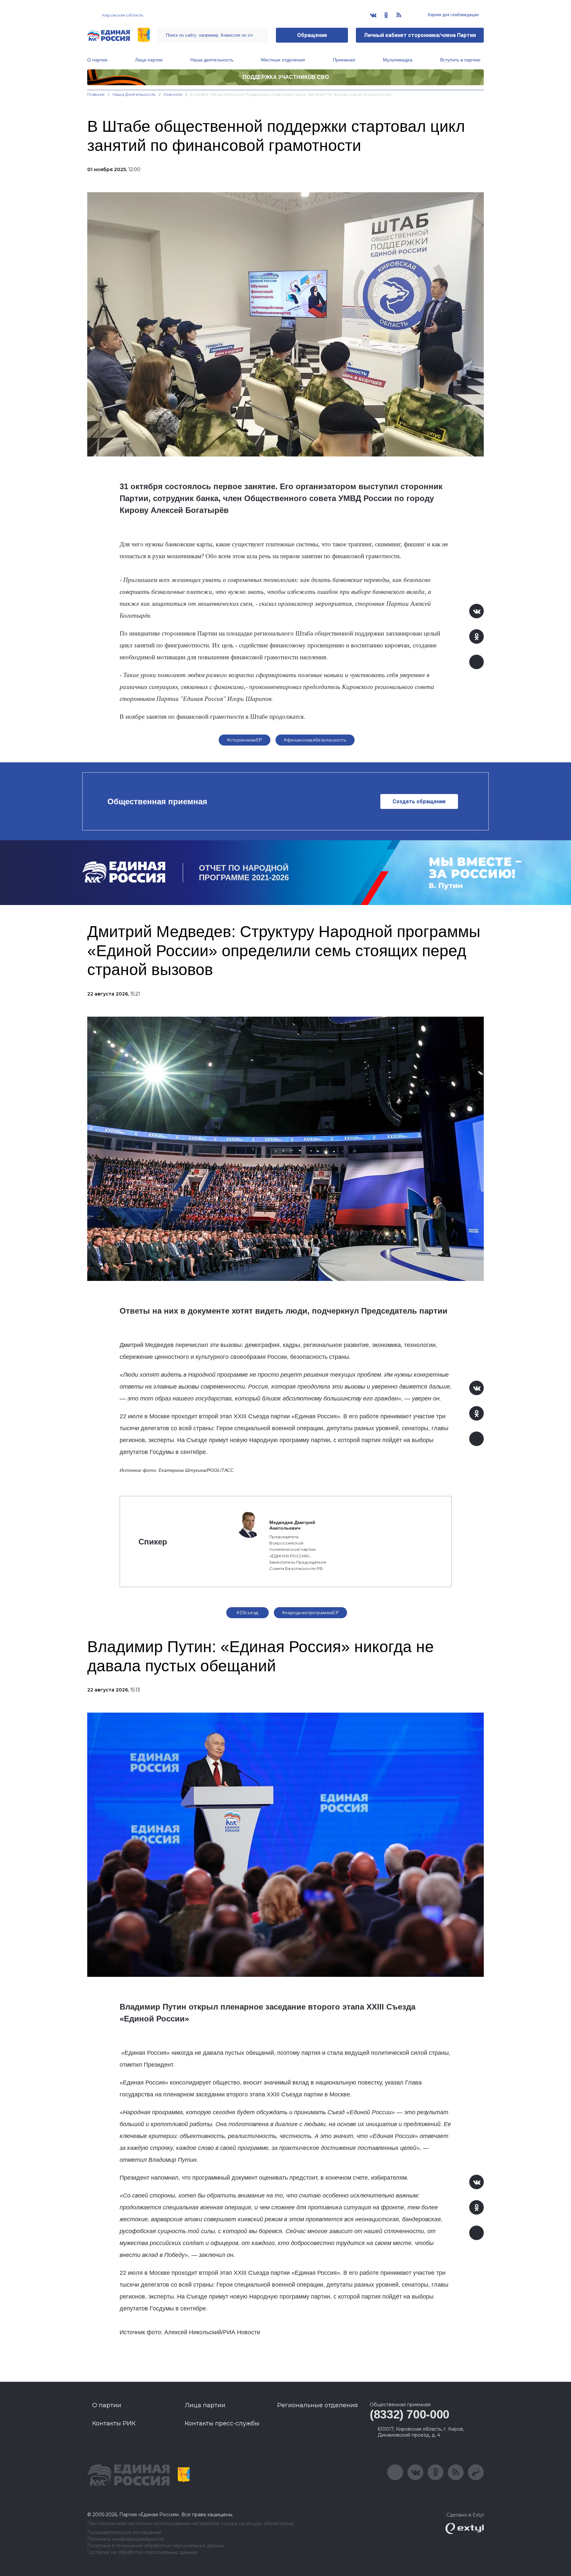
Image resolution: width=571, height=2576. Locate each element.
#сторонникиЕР (245, 740)
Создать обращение (419, 801)
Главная (96, 94)
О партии (97, 60)
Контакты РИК (114, 2423)
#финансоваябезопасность (315, 740)
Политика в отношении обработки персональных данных (156, 2546)
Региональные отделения (318, 2405)
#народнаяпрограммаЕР (310, 1613)
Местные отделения (283, 60)
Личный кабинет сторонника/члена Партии (420, 35)
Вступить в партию (460, 60)
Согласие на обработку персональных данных (142, 2552)
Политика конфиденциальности (125, 2539)
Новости (173, 94)
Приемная (344, 60)
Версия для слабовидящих (453, 15)
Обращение (312, 35)
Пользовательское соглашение (124, 2533)
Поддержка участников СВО (286, 77)
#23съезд (247, 1613)
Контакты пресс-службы (222, 2423)
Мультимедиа (398, 60)
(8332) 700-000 (410, 2414)
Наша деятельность (212, 60)
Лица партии (149, 60)
